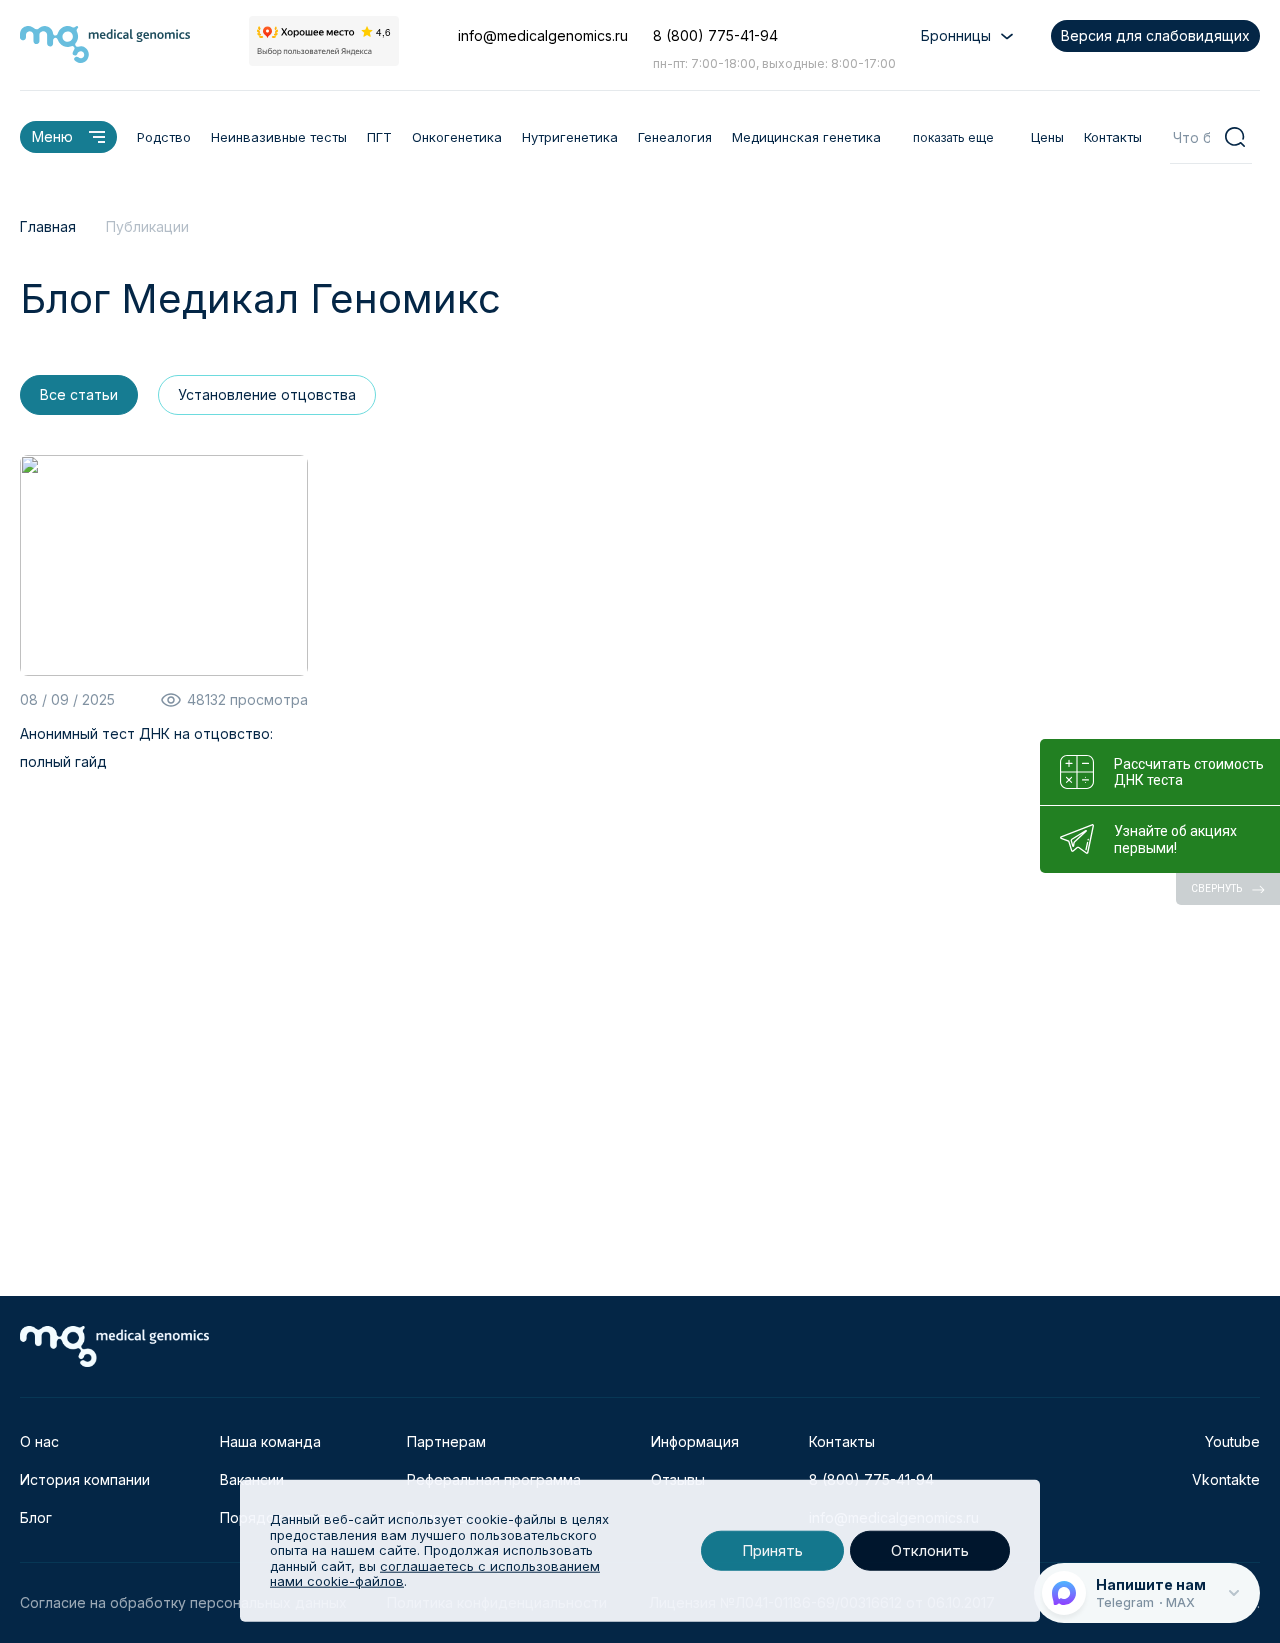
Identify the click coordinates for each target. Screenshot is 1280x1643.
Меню (52, 136)
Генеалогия (675, 137)
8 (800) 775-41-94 (715, 35)
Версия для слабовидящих (1155, 35)
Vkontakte (1226, 1479)
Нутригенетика (570, 137)
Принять (772, 1550)
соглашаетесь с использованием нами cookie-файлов (435, 1574)
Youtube (1232, 1441)
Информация (695, 1441)
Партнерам (446, 1441)
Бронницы (956, 35)
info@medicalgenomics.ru (543, 35)
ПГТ (379, 137)
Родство (164, 137)
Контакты (1113, 137)
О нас (39, 1441)
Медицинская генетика (806, 137)
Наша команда (270, 1441)
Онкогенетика (457, 137)
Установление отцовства (267, 394)
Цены (1047, 137)
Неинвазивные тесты (279, 137)
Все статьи (79, 394)
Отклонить (930, 1550)
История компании (85, 1479)
